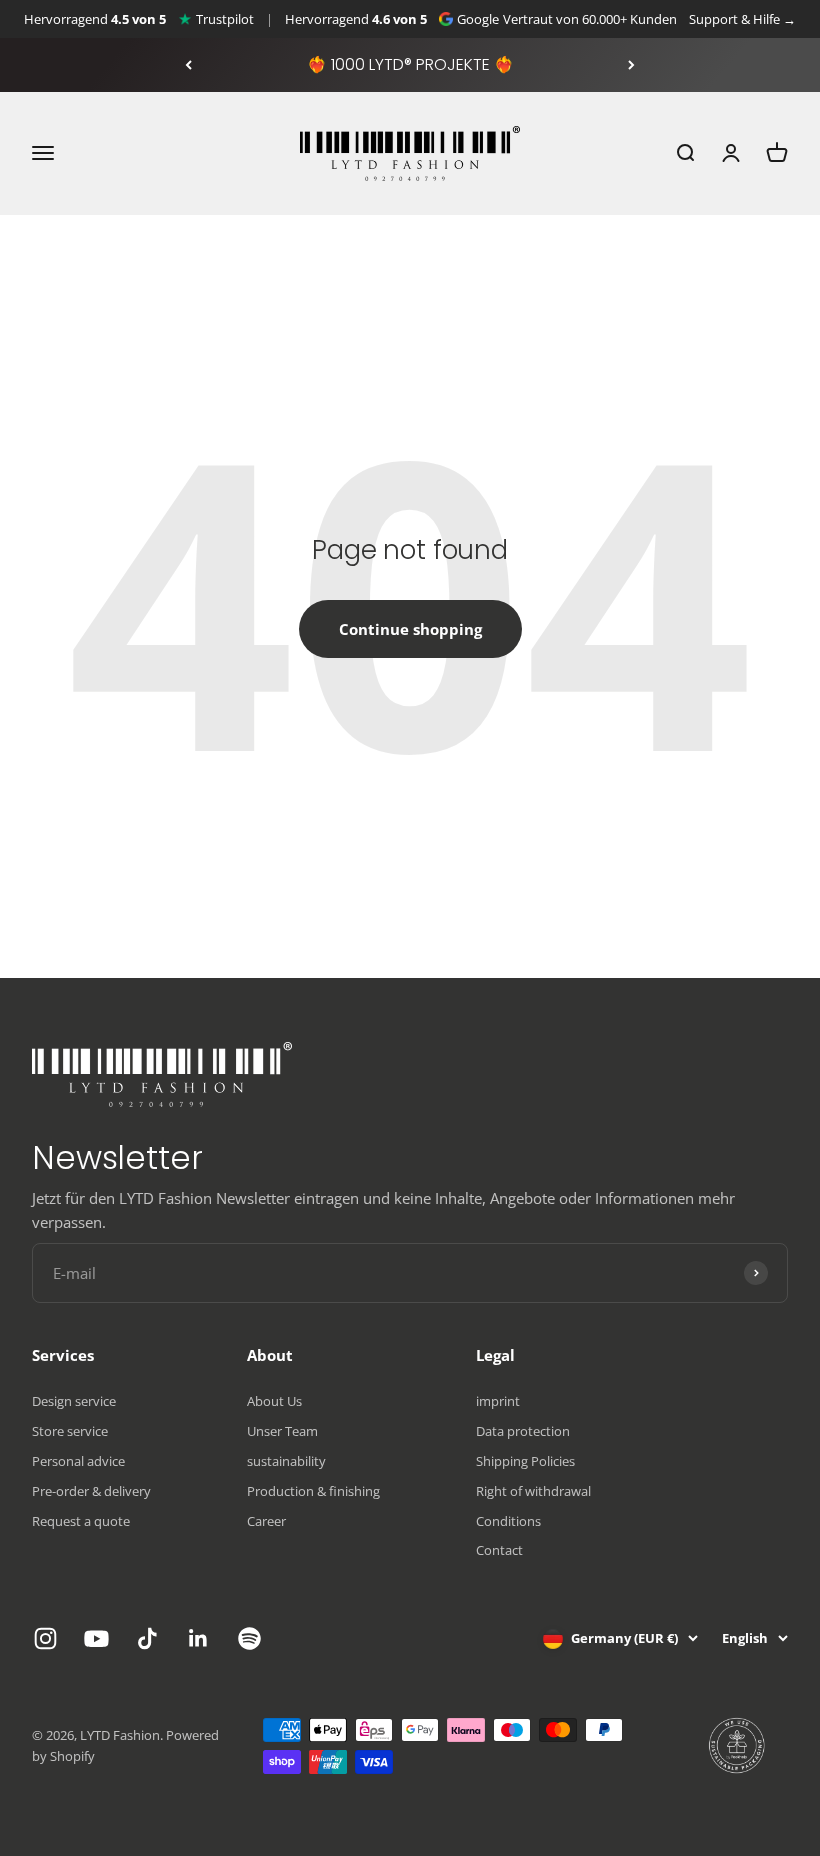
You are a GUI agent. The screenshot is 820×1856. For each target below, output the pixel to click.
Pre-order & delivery (91, 1491)
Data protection (523, 1431)
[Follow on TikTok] (147, 1638)
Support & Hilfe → (742, 19)
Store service (70, 1431)
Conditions (508, 1521)
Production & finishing (313, 1491)
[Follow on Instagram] (45, 1638)
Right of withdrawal (533, 1491)
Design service (74, 1401)
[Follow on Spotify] (249, 1638)
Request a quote (81, 1521)
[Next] (631, 65)
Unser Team (282, 1431)
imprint (498, 1401)
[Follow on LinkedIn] (198, 1638)
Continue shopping (410, 629)
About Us (274, 1401)
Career (266, 1521)
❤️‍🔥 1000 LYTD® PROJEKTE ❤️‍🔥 (410, 64)
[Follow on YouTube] (96, 1638)
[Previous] (188, 65)
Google (478, 19)
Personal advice (78, 1461)
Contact (499, 1550)
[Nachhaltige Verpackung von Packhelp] (738, 1746)
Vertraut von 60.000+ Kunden (590, 19)
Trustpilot (225, 19)
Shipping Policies (525, 1461)
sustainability (286, 1461)
